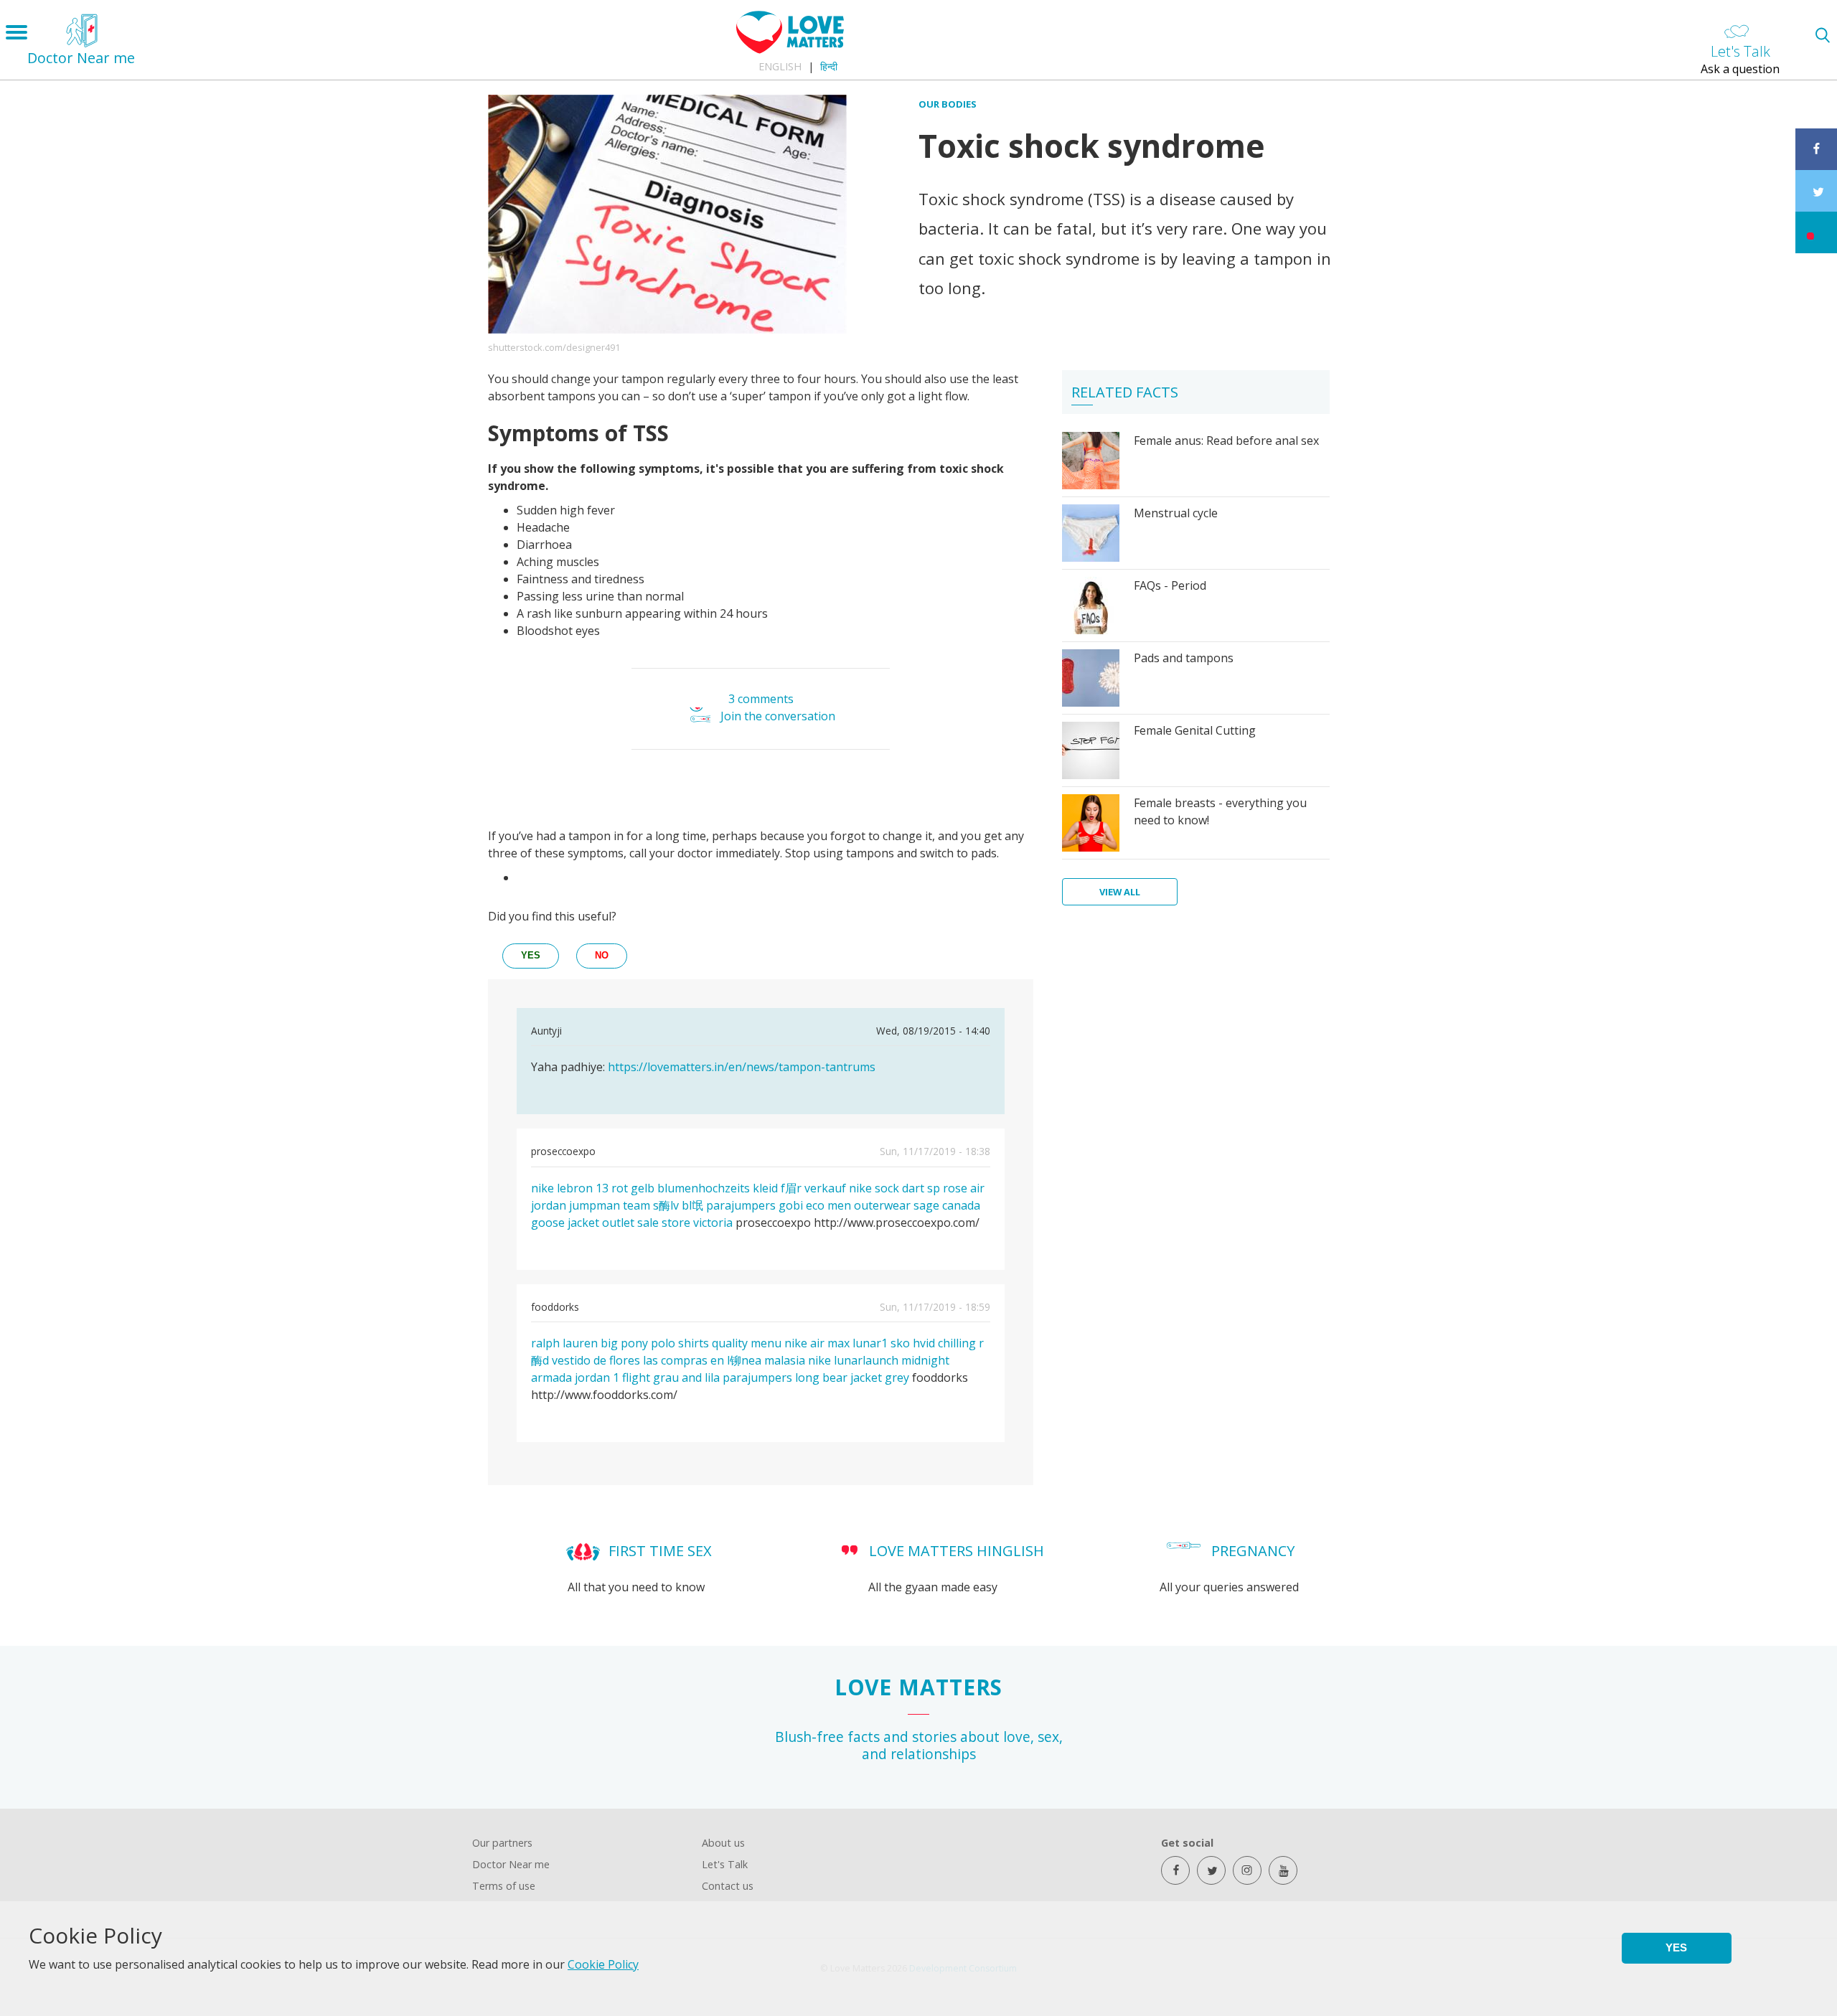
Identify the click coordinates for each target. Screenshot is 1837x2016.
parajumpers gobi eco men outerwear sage (823, 1205)
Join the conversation (778, 716)
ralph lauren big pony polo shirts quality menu (656, 1343)
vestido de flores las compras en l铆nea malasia (678, 1360)
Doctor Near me (511, 1864)
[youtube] (1283, 1870)
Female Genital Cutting (1195, 730)
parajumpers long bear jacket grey (816, 1377)
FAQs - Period (1170, 585)
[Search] (1822, 35)
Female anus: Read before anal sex (1226, 441)
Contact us (728, 1886)
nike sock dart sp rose (908, 1188)
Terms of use (504, 1886)
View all (1120, 892)
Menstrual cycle (1176, 513)
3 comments (761, 699)
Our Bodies (948, 104)
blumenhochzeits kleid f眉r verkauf (752, 1188)
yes (531, 955)
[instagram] (1247, 1870)
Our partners (502, 1843)
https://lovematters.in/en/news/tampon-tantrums (742, 1067)
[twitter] (1211, 1870)
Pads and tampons (1184, 658)
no (602, 955)
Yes (1676, 1947)
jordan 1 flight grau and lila (647, 1377)
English (780, 66)
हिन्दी (829, 66)
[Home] (790, 50)
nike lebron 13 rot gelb (593, 1188)
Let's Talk (725, 1864)
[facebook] (1175, 1870)
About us (723, 1843)
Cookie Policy (603, 1964)
